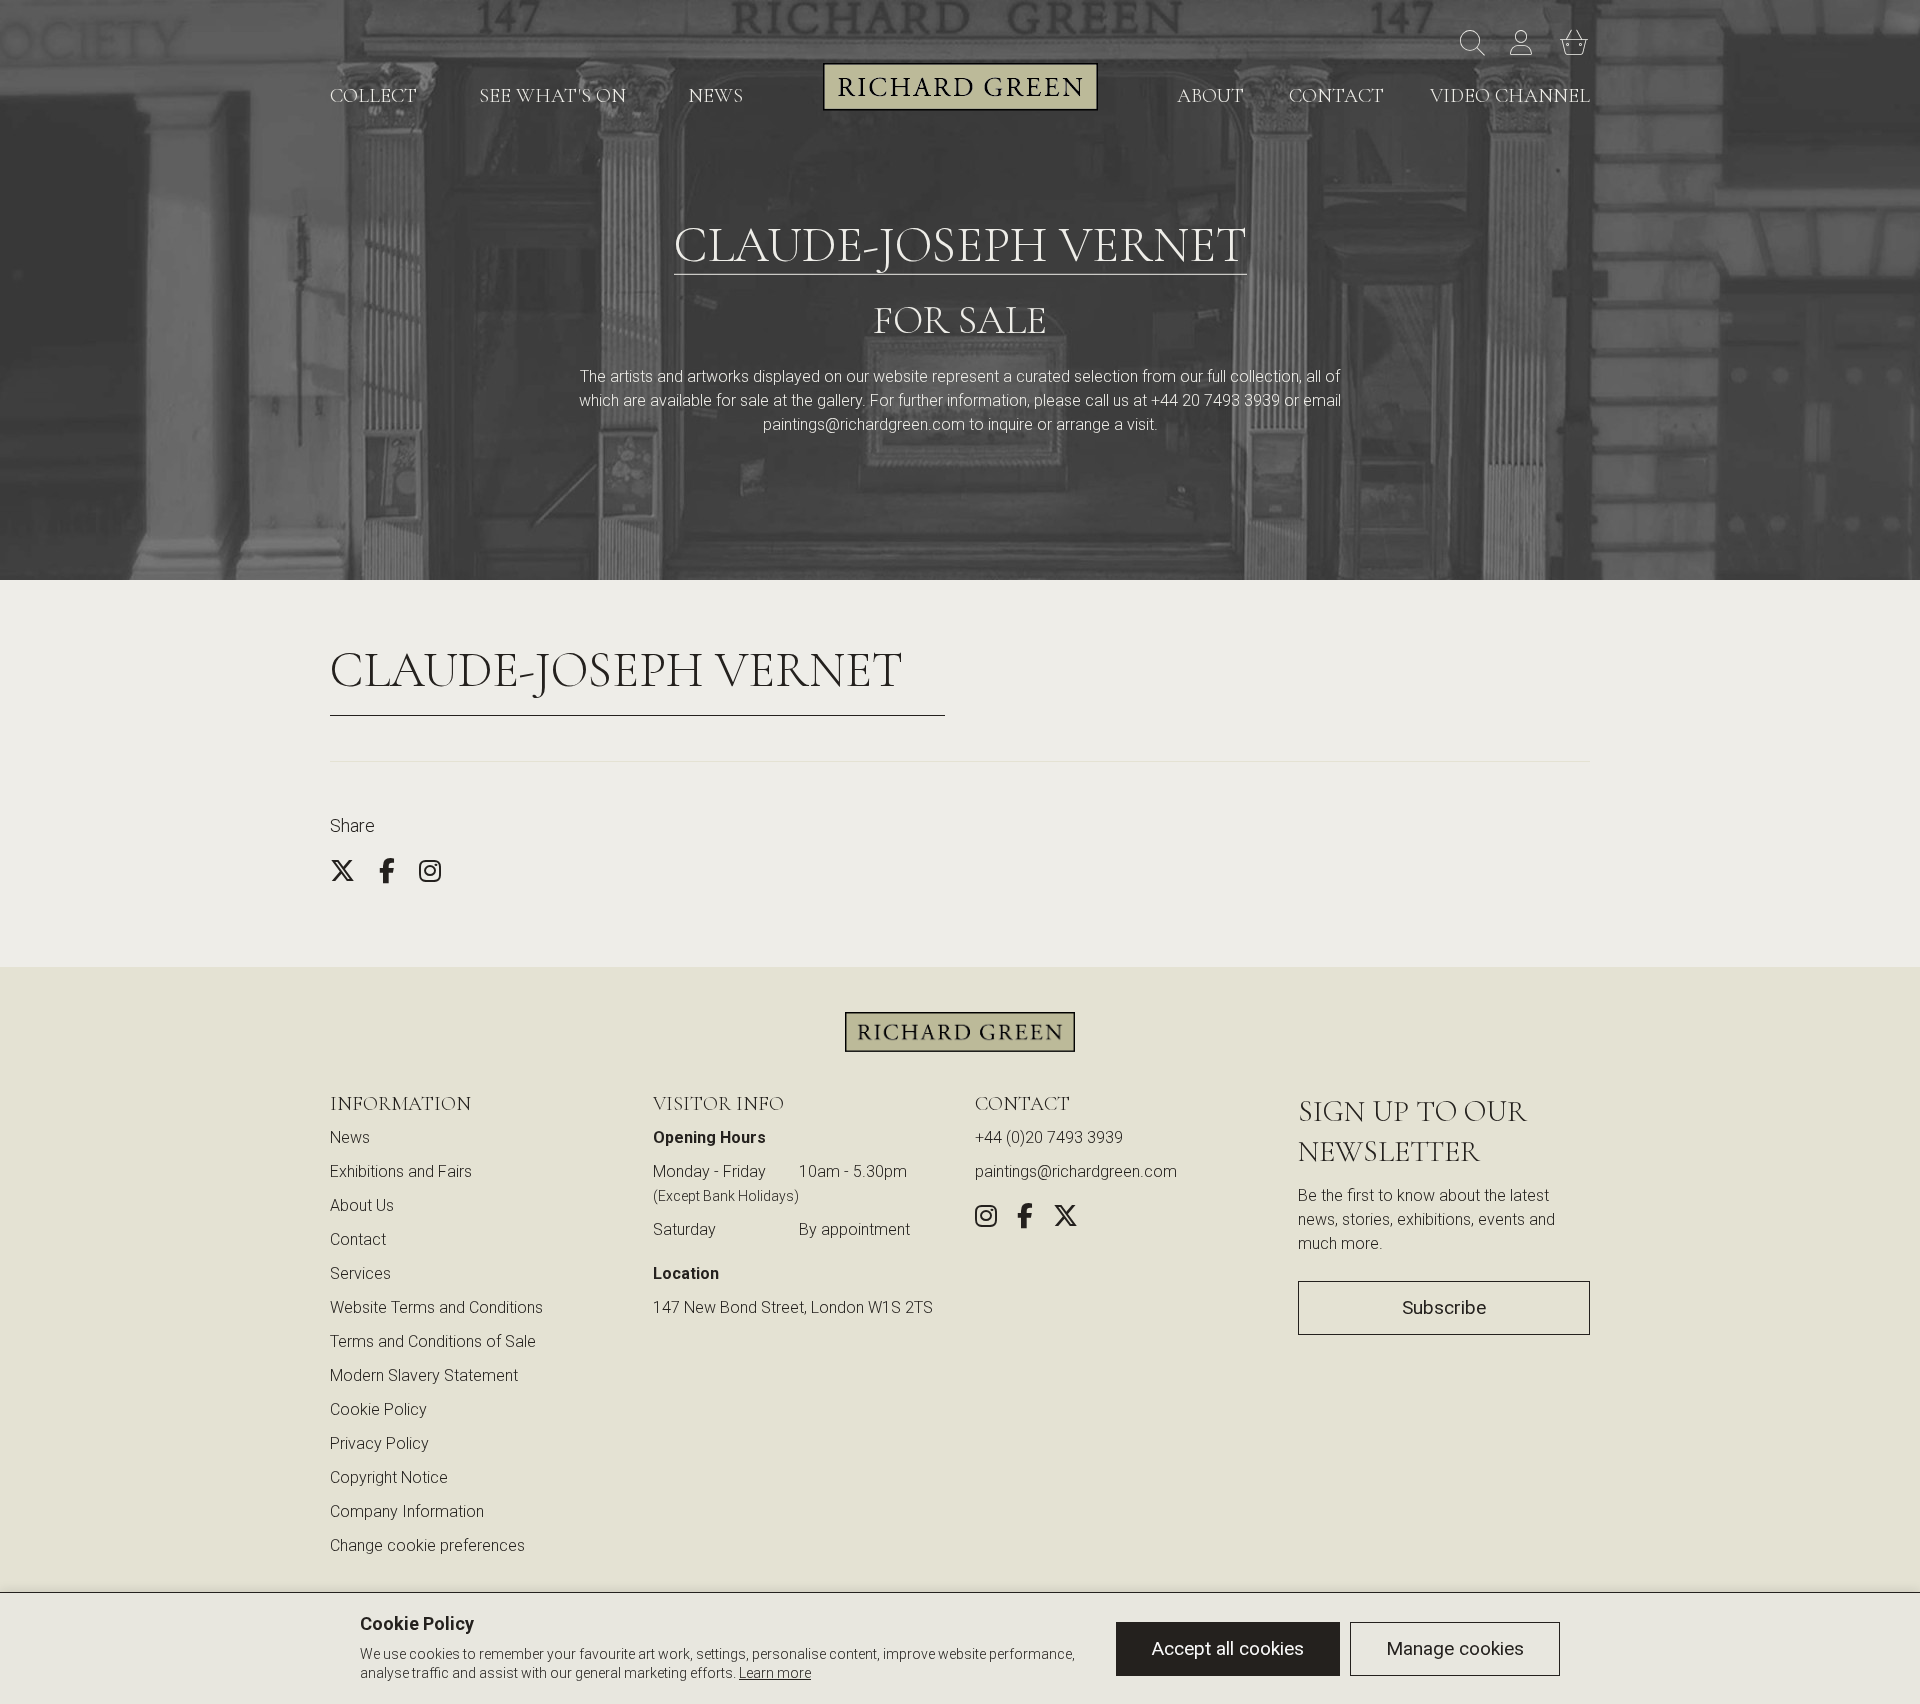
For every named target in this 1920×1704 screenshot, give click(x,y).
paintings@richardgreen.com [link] (1076, 1171)
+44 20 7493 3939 (1215, 400)
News (715, 96)
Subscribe (1444, 1307)
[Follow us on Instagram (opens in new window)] (986, 1219)
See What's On (552, 96)
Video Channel (1510, 96)
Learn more (775, 1673)
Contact (1336, 96)
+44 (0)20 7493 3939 (1049, 1137)
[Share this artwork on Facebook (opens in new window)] (1025, 1219)
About (1210, 96)
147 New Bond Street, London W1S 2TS (793, 1307)
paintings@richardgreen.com (864, 424)
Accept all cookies (1228, 1648)
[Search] (1475, 44)
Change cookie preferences (427, 1545)
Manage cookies (1455, 1648)
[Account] (1525, 44)
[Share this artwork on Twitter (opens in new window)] (1065, 1219)
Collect (373, 96)
